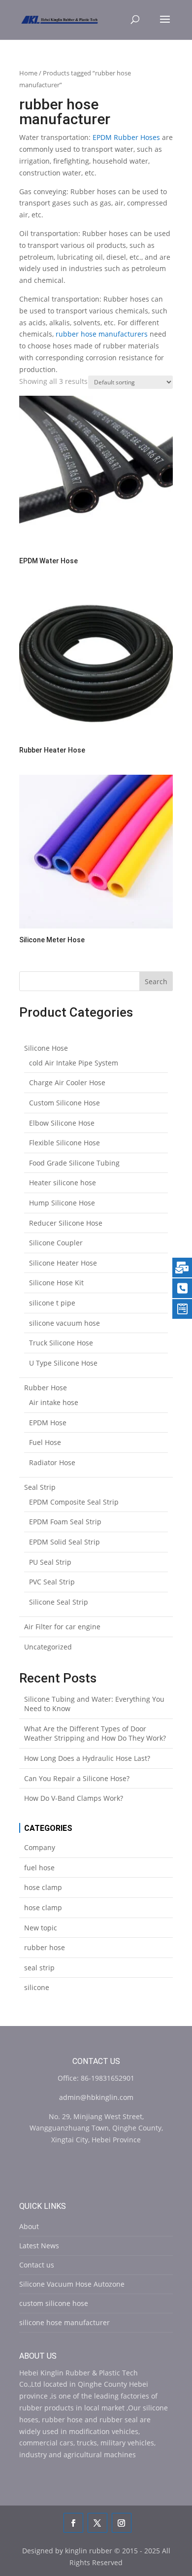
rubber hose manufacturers (102, 334)
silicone (37, 1987)
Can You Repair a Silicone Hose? (77, 1778)
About (29, 2226)
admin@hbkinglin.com (96, 2097)
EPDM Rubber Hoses (126, 137)
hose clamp (43, 1887)
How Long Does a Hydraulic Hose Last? (87, 1758)
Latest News (39, 2246)
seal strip (39, 1968)
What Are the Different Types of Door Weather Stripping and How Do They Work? (95, 1734)
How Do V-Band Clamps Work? (74, 1798)
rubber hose (45, 1947)
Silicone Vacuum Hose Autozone (72, 2284)
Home (28, 73)
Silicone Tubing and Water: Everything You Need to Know (94, 1704)
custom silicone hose (54, 2303)
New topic (41, 1928)
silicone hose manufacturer (64, 2322)
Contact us (37, 2265)
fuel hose (39, 1868)
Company (40, 1847)
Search (156, 981)
